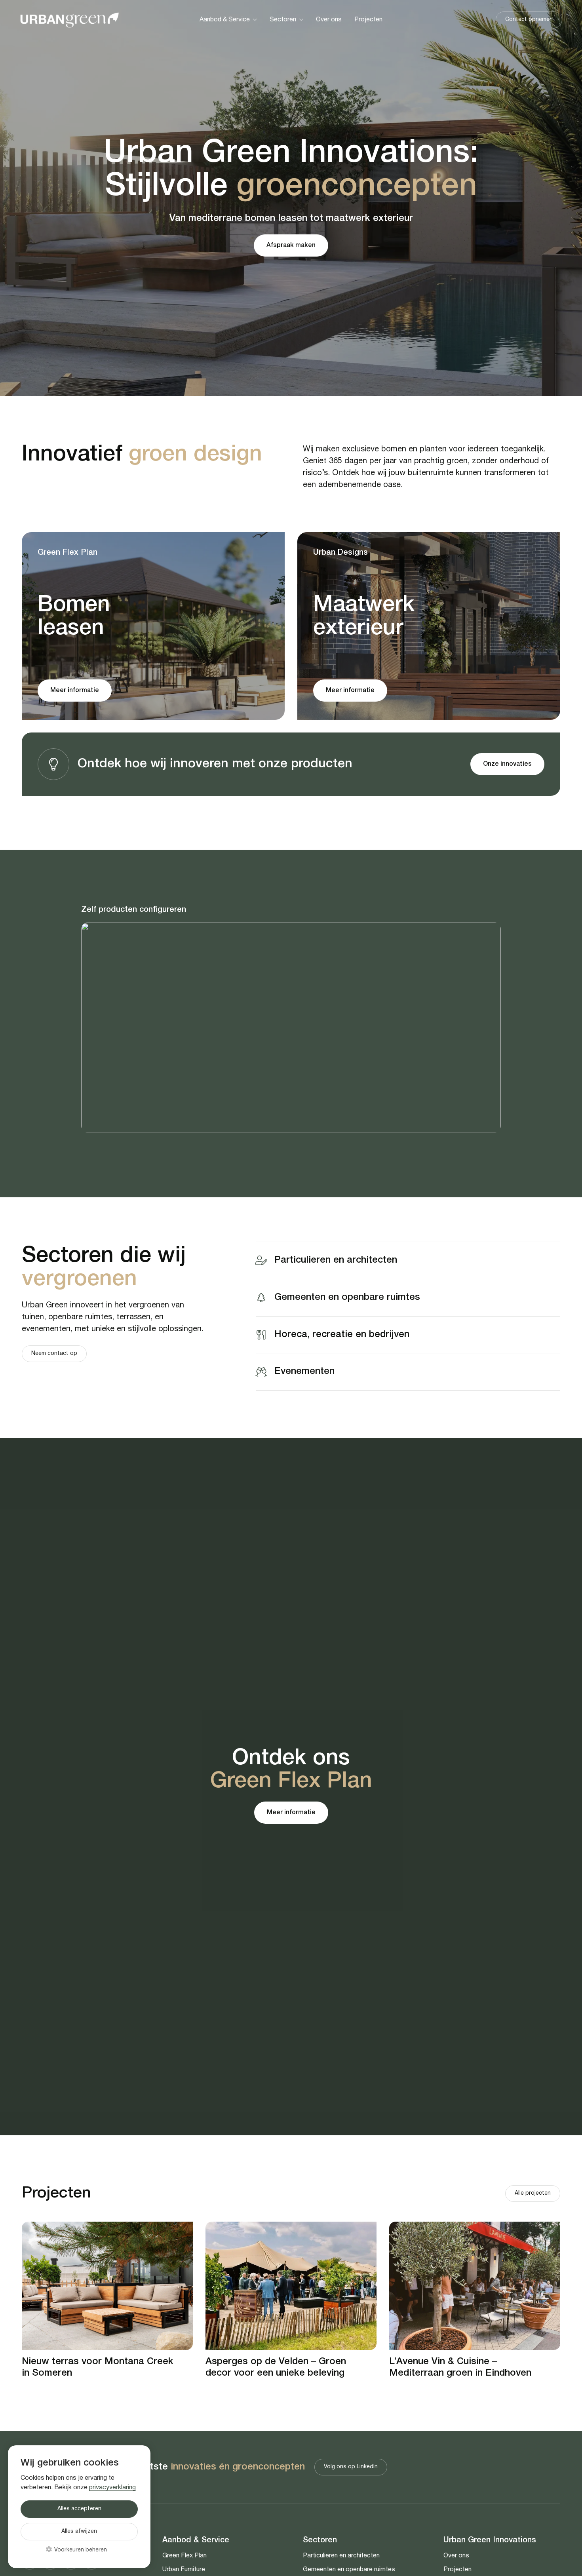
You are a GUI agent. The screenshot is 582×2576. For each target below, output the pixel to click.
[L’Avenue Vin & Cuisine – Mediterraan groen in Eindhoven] (475, 2286)
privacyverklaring (112, 2488)
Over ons (456, 2556)
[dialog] (79, 2507)
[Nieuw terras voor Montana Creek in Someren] (107, 2286)
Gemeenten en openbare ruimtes (347, 1297)
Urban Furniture (184, 2570)
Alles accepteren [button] (79, 2509)
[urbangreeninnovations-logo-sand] (69, 20)
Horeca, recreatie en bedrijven (342, 1334)
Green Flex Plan (184, 2556)
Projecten (457, 2570)
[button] (255, 20)
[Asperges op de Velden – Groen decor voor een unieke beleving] (291, 2286)
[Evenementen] (265, 1372)
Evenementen (304, 1372)
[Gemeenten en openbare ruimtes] (265, 1298)
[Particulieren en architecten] (265, 1260)
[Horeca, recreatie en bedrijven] (265, 1335)
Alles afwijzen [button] (79, 2531)
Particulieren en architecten (336, 1260)
